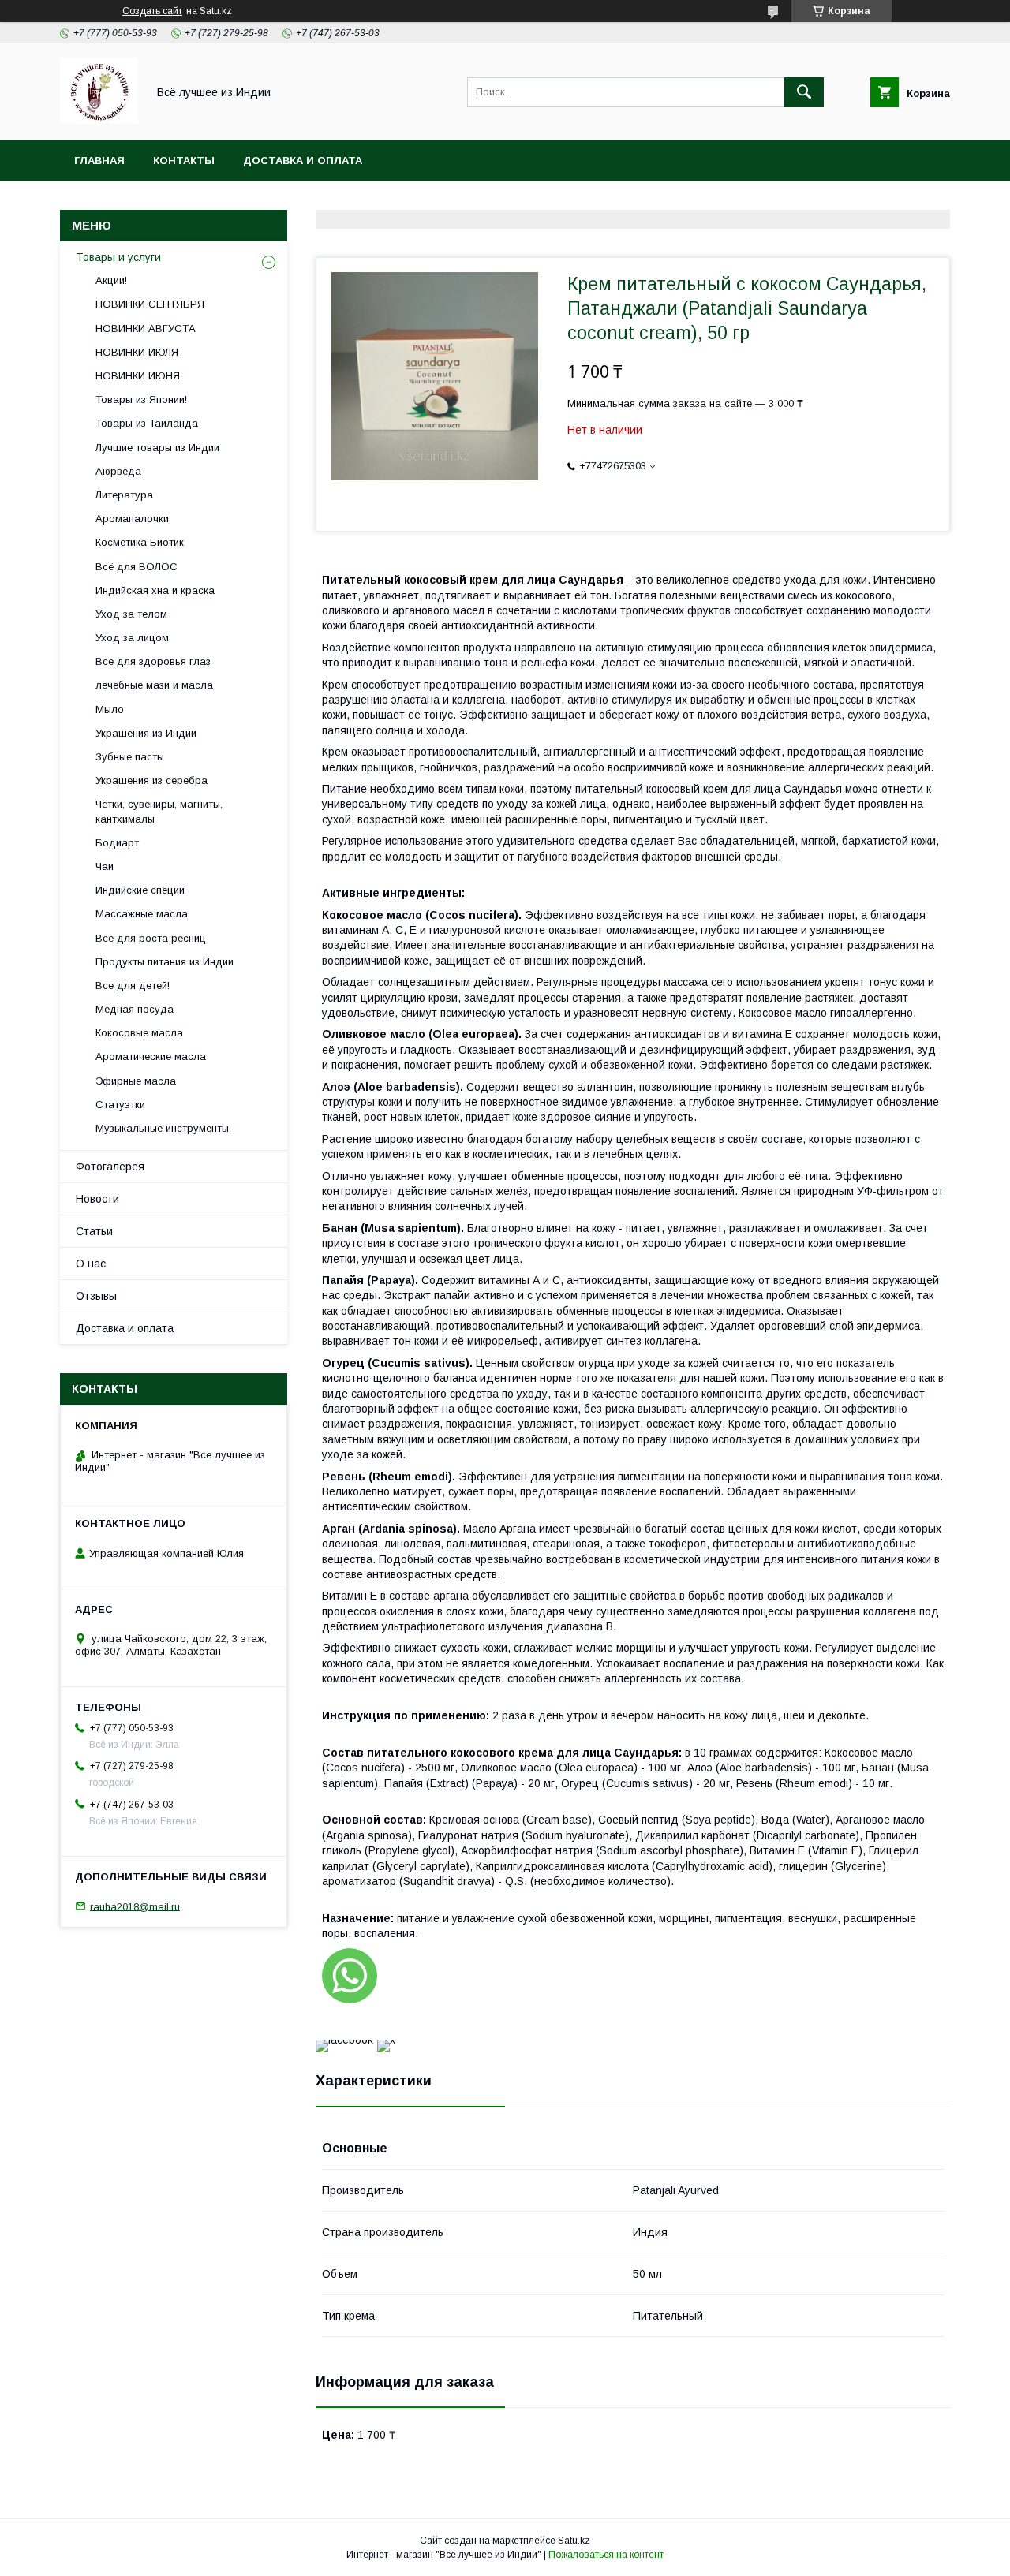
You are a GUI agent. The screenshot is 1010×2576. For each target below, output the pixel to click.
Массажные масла (142, 914)
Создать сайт (152, 11)
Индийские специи (140, 890)
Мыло (110, 709)
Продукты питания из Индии (165, 962)
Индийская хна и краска (155, 590)
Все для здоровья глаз (153, 661)
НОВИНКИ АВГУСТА (146, 329)
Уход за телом (131, 614)
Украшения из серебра (151, 780)
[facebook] (344, 2040)
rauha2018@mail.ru (135, 1906)
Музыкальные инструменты (162, 1128)
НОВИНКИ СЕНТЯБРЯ (150, 304)
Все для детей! (133, 986)
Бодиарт (117, 843)
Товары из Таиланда (147, 423)
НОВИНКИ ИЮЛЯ (137, 352)
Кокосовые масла (139, 1033)
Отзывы (96, 1296)
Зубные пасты (130, 757)
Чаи (105, 866)
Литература (124, 495)
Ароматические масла (151, 1057)
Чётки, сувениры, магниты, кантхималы (159, 811)
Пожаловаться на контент (606, 2555)
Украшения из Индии (146, 733)
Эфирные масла (136, 1081)
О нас (91, 1264)
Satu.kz (574, 2541)
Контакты (184, 161)
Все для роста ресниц (151, 938)
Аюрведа (118, 471)
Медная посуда (135, 1009)
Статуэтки (120, 1105)
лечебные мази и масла (154, 685)
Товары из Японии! (141, 399)
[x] (386, 2040)
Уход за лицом (132, 638)
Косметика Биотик (140, 542)
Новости (97, 1199)
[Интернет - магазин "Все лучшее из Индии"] (99, 120)
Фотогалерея (110, 1167)
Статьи (94, 1231)
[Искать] (804, 92)
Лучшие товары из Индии (157, 448)
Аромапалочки (132, 519)
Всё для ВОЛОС (137, 567)
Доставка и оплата (303, 161)
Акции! (111, 280)
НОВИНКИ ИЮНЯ (138, 376)
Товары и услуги (118, 257)
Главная (99, 161)
